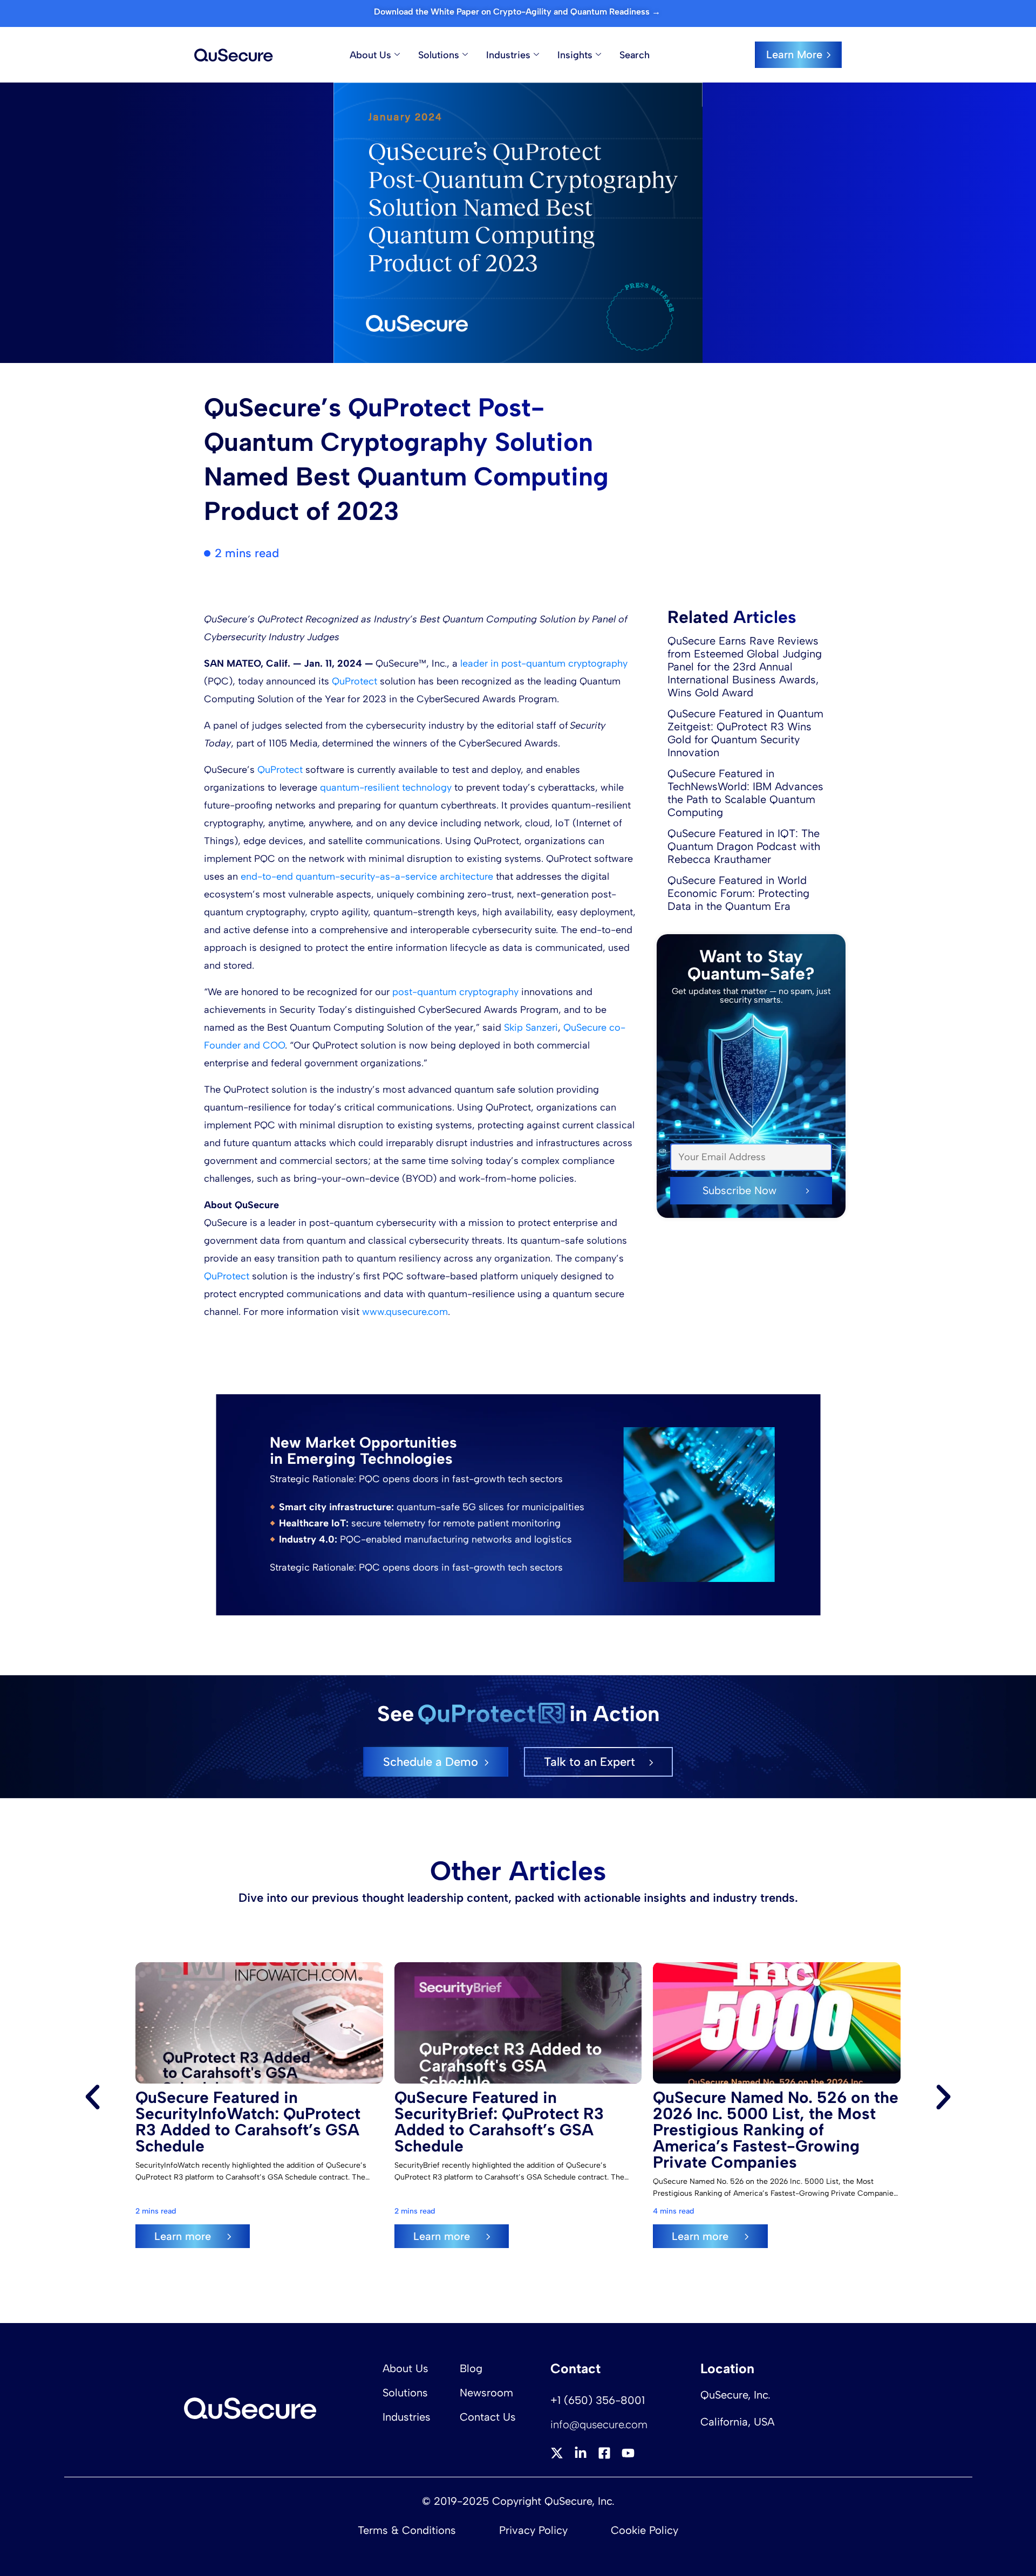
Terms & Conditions (407, 2530)
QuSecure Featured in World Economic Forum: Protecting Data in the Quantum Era (738, 893)
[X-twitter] (557, 2453)
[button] (93, 2097)
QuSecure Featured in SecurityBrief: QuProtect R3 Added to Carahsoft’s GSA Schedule (499, 2122)
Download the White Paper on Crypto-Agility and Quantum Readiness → (518, 12)
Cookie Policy (645, 2530)
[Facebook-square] (604, 2453)
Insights (575, 55)
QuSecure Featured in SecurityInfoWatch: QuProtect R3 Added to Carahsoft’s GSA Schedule (248, 2122)
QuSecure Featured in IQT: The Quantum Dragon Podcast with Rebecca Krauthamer (744, 846)
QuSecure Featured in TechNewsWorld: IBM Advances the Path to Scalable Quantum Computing (745, 793)
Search (635, 55)
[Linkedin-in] (581, 2453)
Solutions (439, 55)
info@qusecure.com (599, 2424)
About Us (370, 55)
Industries (508, 55)
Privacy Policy (533, 2530)
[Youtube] (628, 2453)
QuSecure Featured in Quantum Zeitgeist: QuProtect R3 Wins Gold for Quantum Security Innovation (745, 733)
